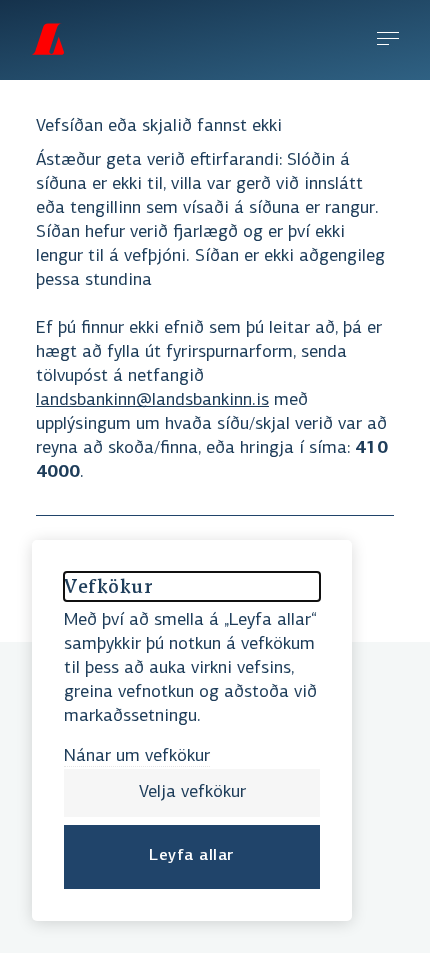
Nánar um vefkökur (137, 757)
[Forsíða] (48, 39)
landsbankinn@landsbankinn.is (152, 401)
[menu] (388, 41)
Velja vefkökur (192, 793)
